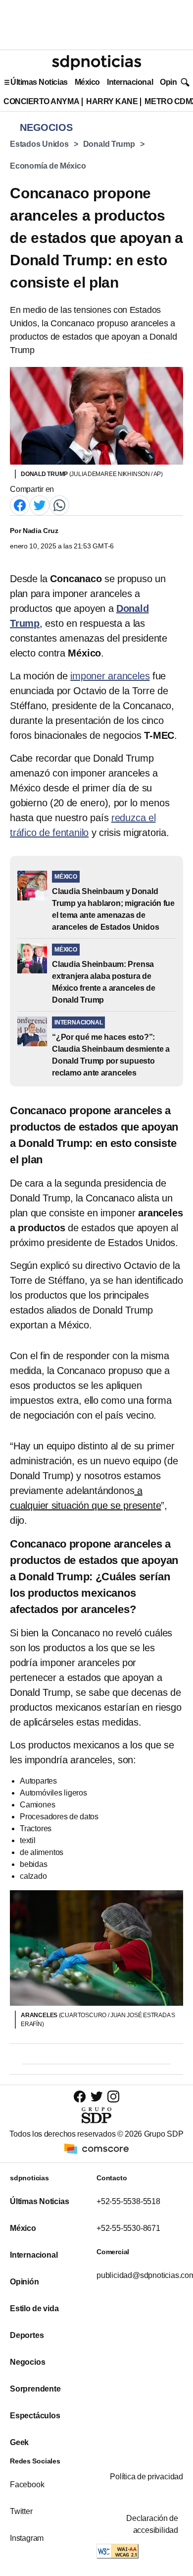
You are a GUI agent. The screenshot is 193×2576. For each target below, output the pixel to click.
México (87, 82)
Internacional (130, 82)
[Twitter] (40, 505)
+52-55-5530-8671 (128, 2228)
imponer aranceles (110, 676)
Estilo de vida (34, 2308)
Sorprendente (35, 2389)
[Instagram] (113, 2096)
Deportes (27, 2335)
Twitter (21, 2511)
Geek (19, 2442)
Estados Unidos (39, 144)
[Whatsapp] (59, 505)
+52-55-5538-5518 (128, 2201)
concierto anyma (41, 101)
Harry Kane (112, 101)
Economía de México (48, 166)
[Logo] (96, 62)
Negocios (27, 2362)
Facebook (27, 2485)
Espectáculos (35, 2416)
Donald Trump (109, 144)
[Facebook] (20, 505)
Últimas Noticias (39, 82)
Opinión (174, 82)
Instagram (27, 2538)
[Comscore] (96, 2148)
